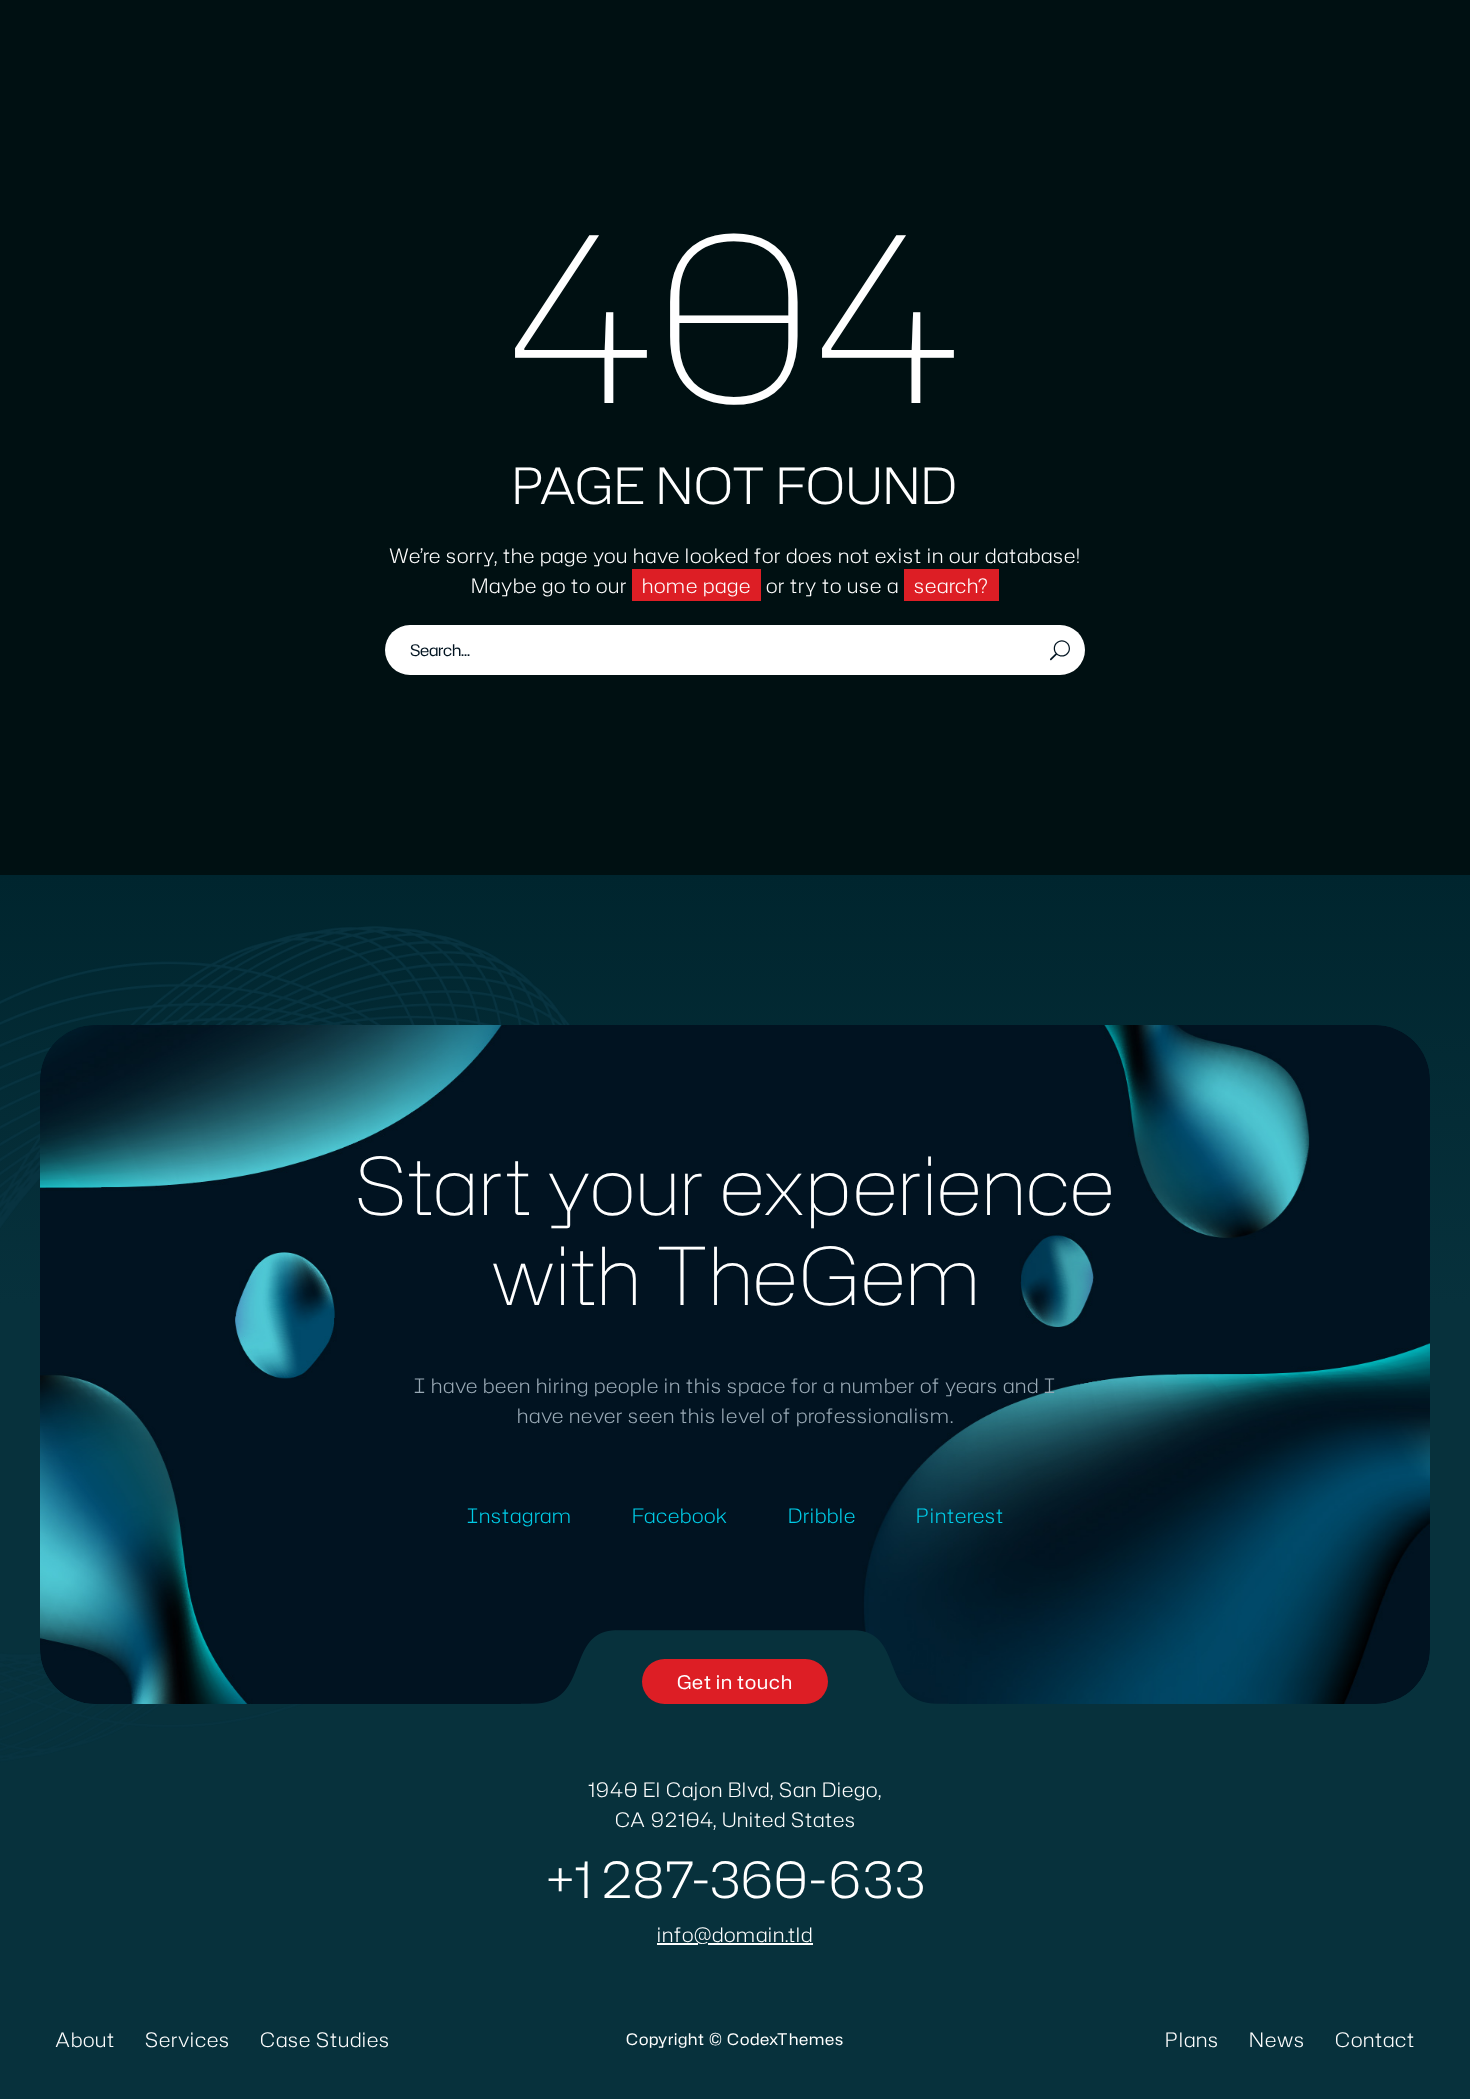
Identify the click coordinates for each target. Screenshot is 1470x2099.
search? (951, 585)
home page (696, 585)
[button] (735, 1681)
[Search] (1060, 650)
